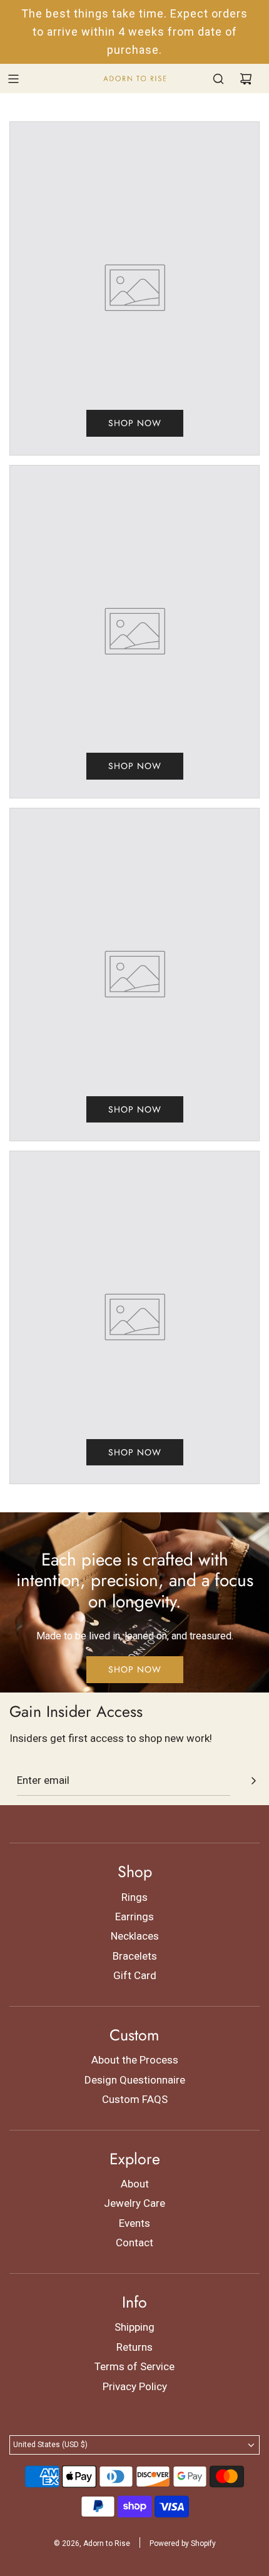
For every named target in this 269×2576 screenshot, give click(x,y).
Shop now (135, 423)
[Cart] (246, 79)
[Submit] (253, 1781)
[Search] (218, 79)
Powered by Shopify (183, 2543)
